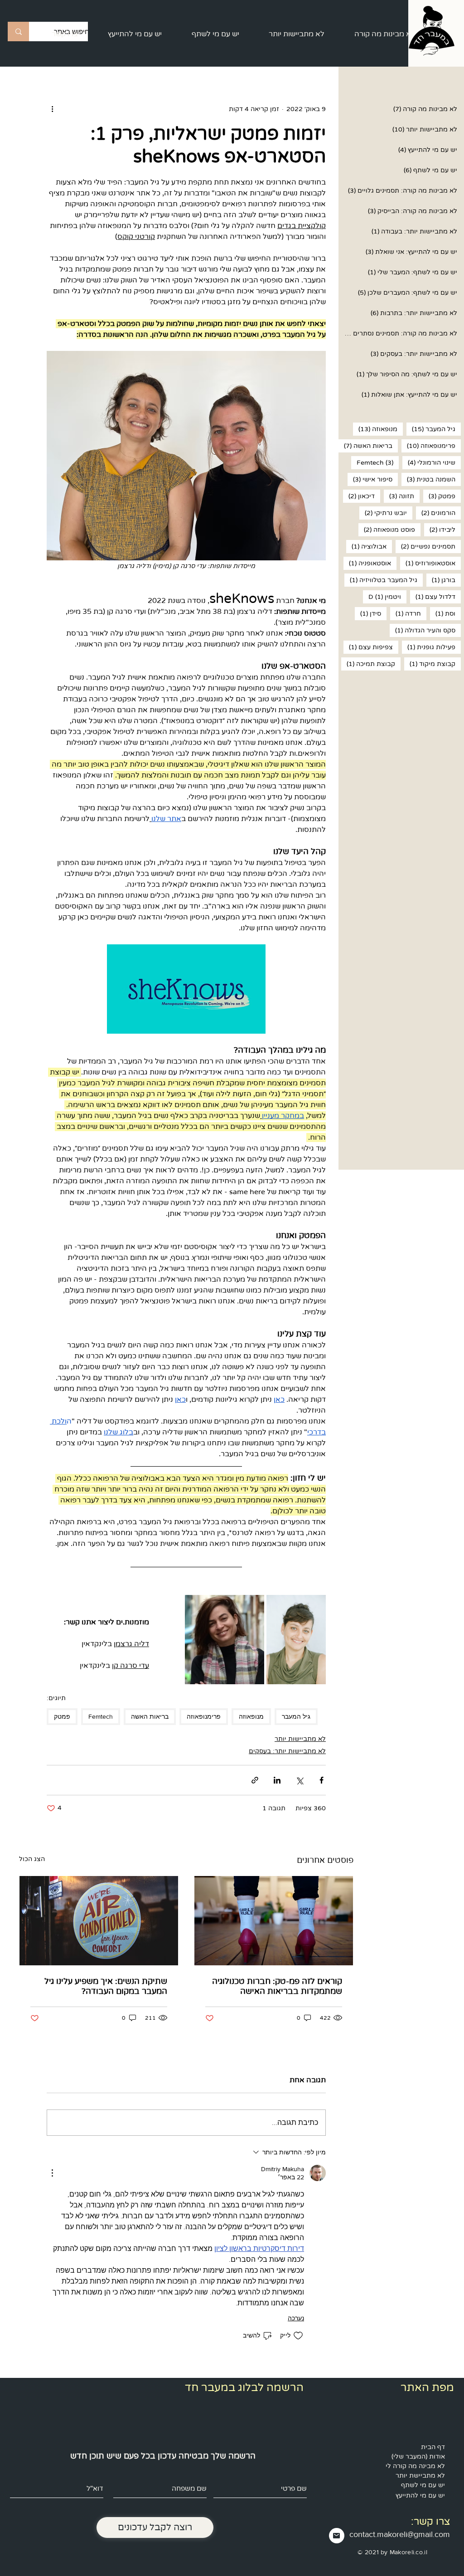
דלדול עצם (433, 597)
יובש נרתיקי (383, 513)
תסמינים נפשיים (425, 546)
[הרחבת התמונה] (296, 1640)
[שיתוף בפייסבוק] (321, 1780)
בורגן (441, 580)
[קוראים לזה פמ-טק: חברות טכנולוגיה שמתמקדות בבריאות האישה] (274, 1921)
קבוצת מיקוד (430, 664)
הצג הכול (32, 1859)
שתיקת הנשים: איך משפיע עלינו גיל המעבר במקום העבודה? (106, 1986)
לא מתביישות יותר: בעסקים (287, 1751)
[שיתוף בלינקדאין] (277, 1780)
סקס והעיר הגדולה (423, 630)
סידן (368, 613)
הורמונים (436, 513)
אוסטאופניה (367, 563)
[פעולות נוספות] (52, 109)
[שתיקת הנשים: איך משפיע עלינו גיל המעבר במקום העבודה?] (99, 1921)
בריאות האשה (365, 446)
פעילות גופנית (429, 647)
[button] (385, 34)
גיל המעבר (431, 429)
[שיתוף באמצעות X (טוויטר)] (299, 1780)
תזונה (399, 496)
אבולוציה (366, 546)
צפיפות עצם (368, 647)
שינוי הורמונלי (429, 462)
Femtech (372, 462)
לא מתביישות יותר (300, 1739)
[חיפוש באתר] (18, 32)
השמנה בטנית (428, 479)
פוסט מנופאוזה (387, 530)
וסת (443, 613)
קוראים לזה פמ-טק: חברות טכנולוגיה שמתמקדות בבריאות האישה (277, 1986)
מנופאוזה (375, 429)
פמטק (439, 496)
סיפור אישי (370, 479)
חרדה (406, 613)
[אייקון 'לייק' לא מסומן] (298, 2336)
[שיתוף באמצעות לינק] (255, 1780)
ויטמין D (382, 597)
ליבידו (440, 530)
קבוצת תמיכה (368, 664)
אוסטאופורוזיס (428, 563)
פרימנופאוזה (428, 446)
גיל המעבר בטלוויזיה (381, 580)
